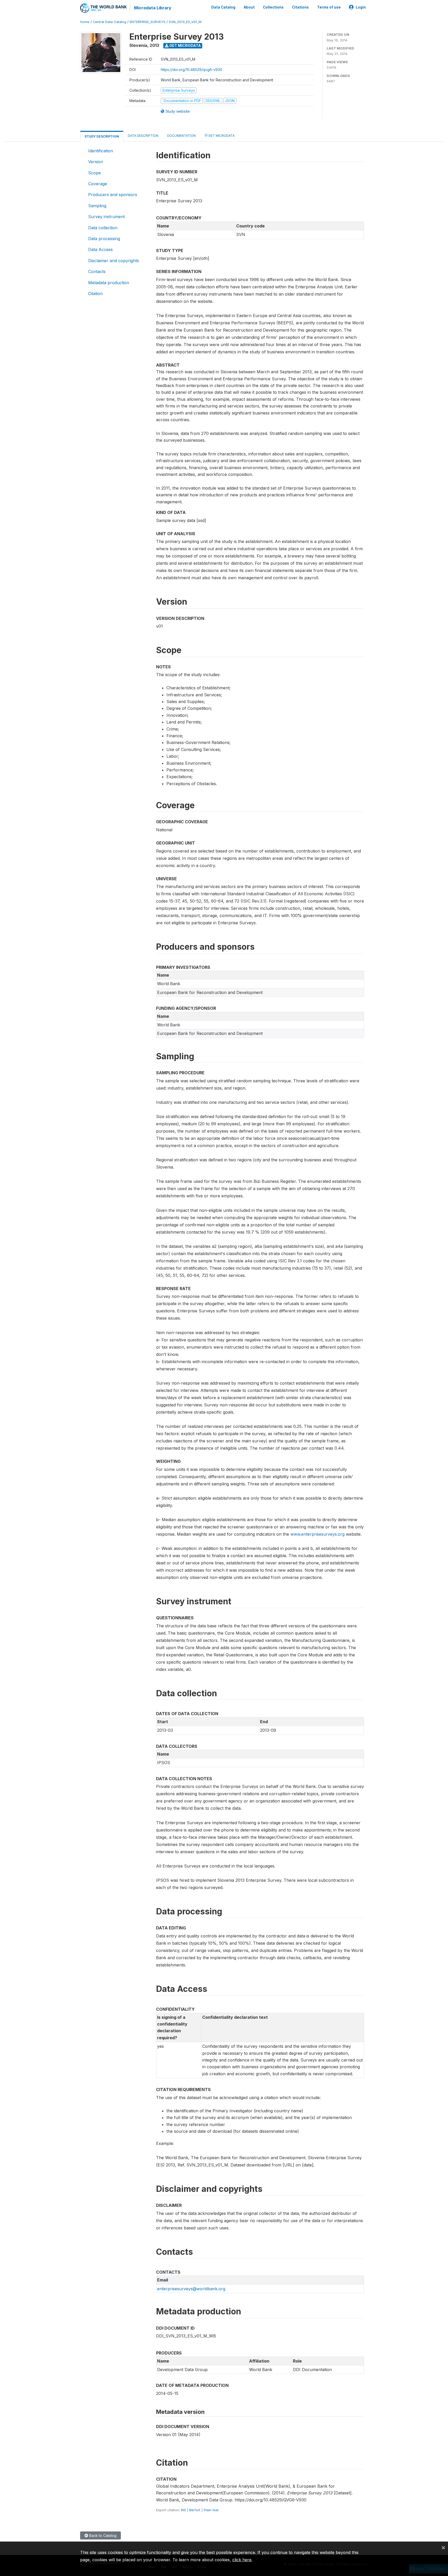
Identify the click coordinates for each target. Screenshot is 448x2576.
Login (361, 7)
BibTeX (195, 2510)
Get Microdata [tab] (221, 136)
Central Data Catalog (110, 22)
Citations (300, 7)
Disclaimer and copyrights (114, 261)
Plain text (211, 2510)
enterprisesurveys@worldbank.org (191, 2289)
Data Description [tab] (143, 136)
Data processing (104, 239)
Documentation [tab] (181, 136)
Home (85, 22)
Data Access (100, 249)
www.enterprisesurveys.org (317, 1534)
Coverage (98, 184)
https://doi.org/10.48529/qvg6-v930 (191, 70)
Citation (95, 294)
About (249, 7)
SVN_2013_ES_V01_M (185, 22)
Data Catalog (223, 7)
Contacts (97, 271)
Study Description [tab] (102, 136)
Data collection (103, 228)
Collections (273, 7)
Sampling (97, 206)
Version (96, 162)
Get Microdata (185, 45)
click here (242, 2560)
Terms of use (329, 7)
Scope (94, 173)
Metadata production (109, 283)
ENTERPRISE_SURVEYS (148, 22)
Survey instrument (106, 217)
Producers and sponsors (113, 195)
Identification (101, 151)
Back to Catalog (102, 2535)
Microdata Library (153, 8)
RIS (183, 2510)
